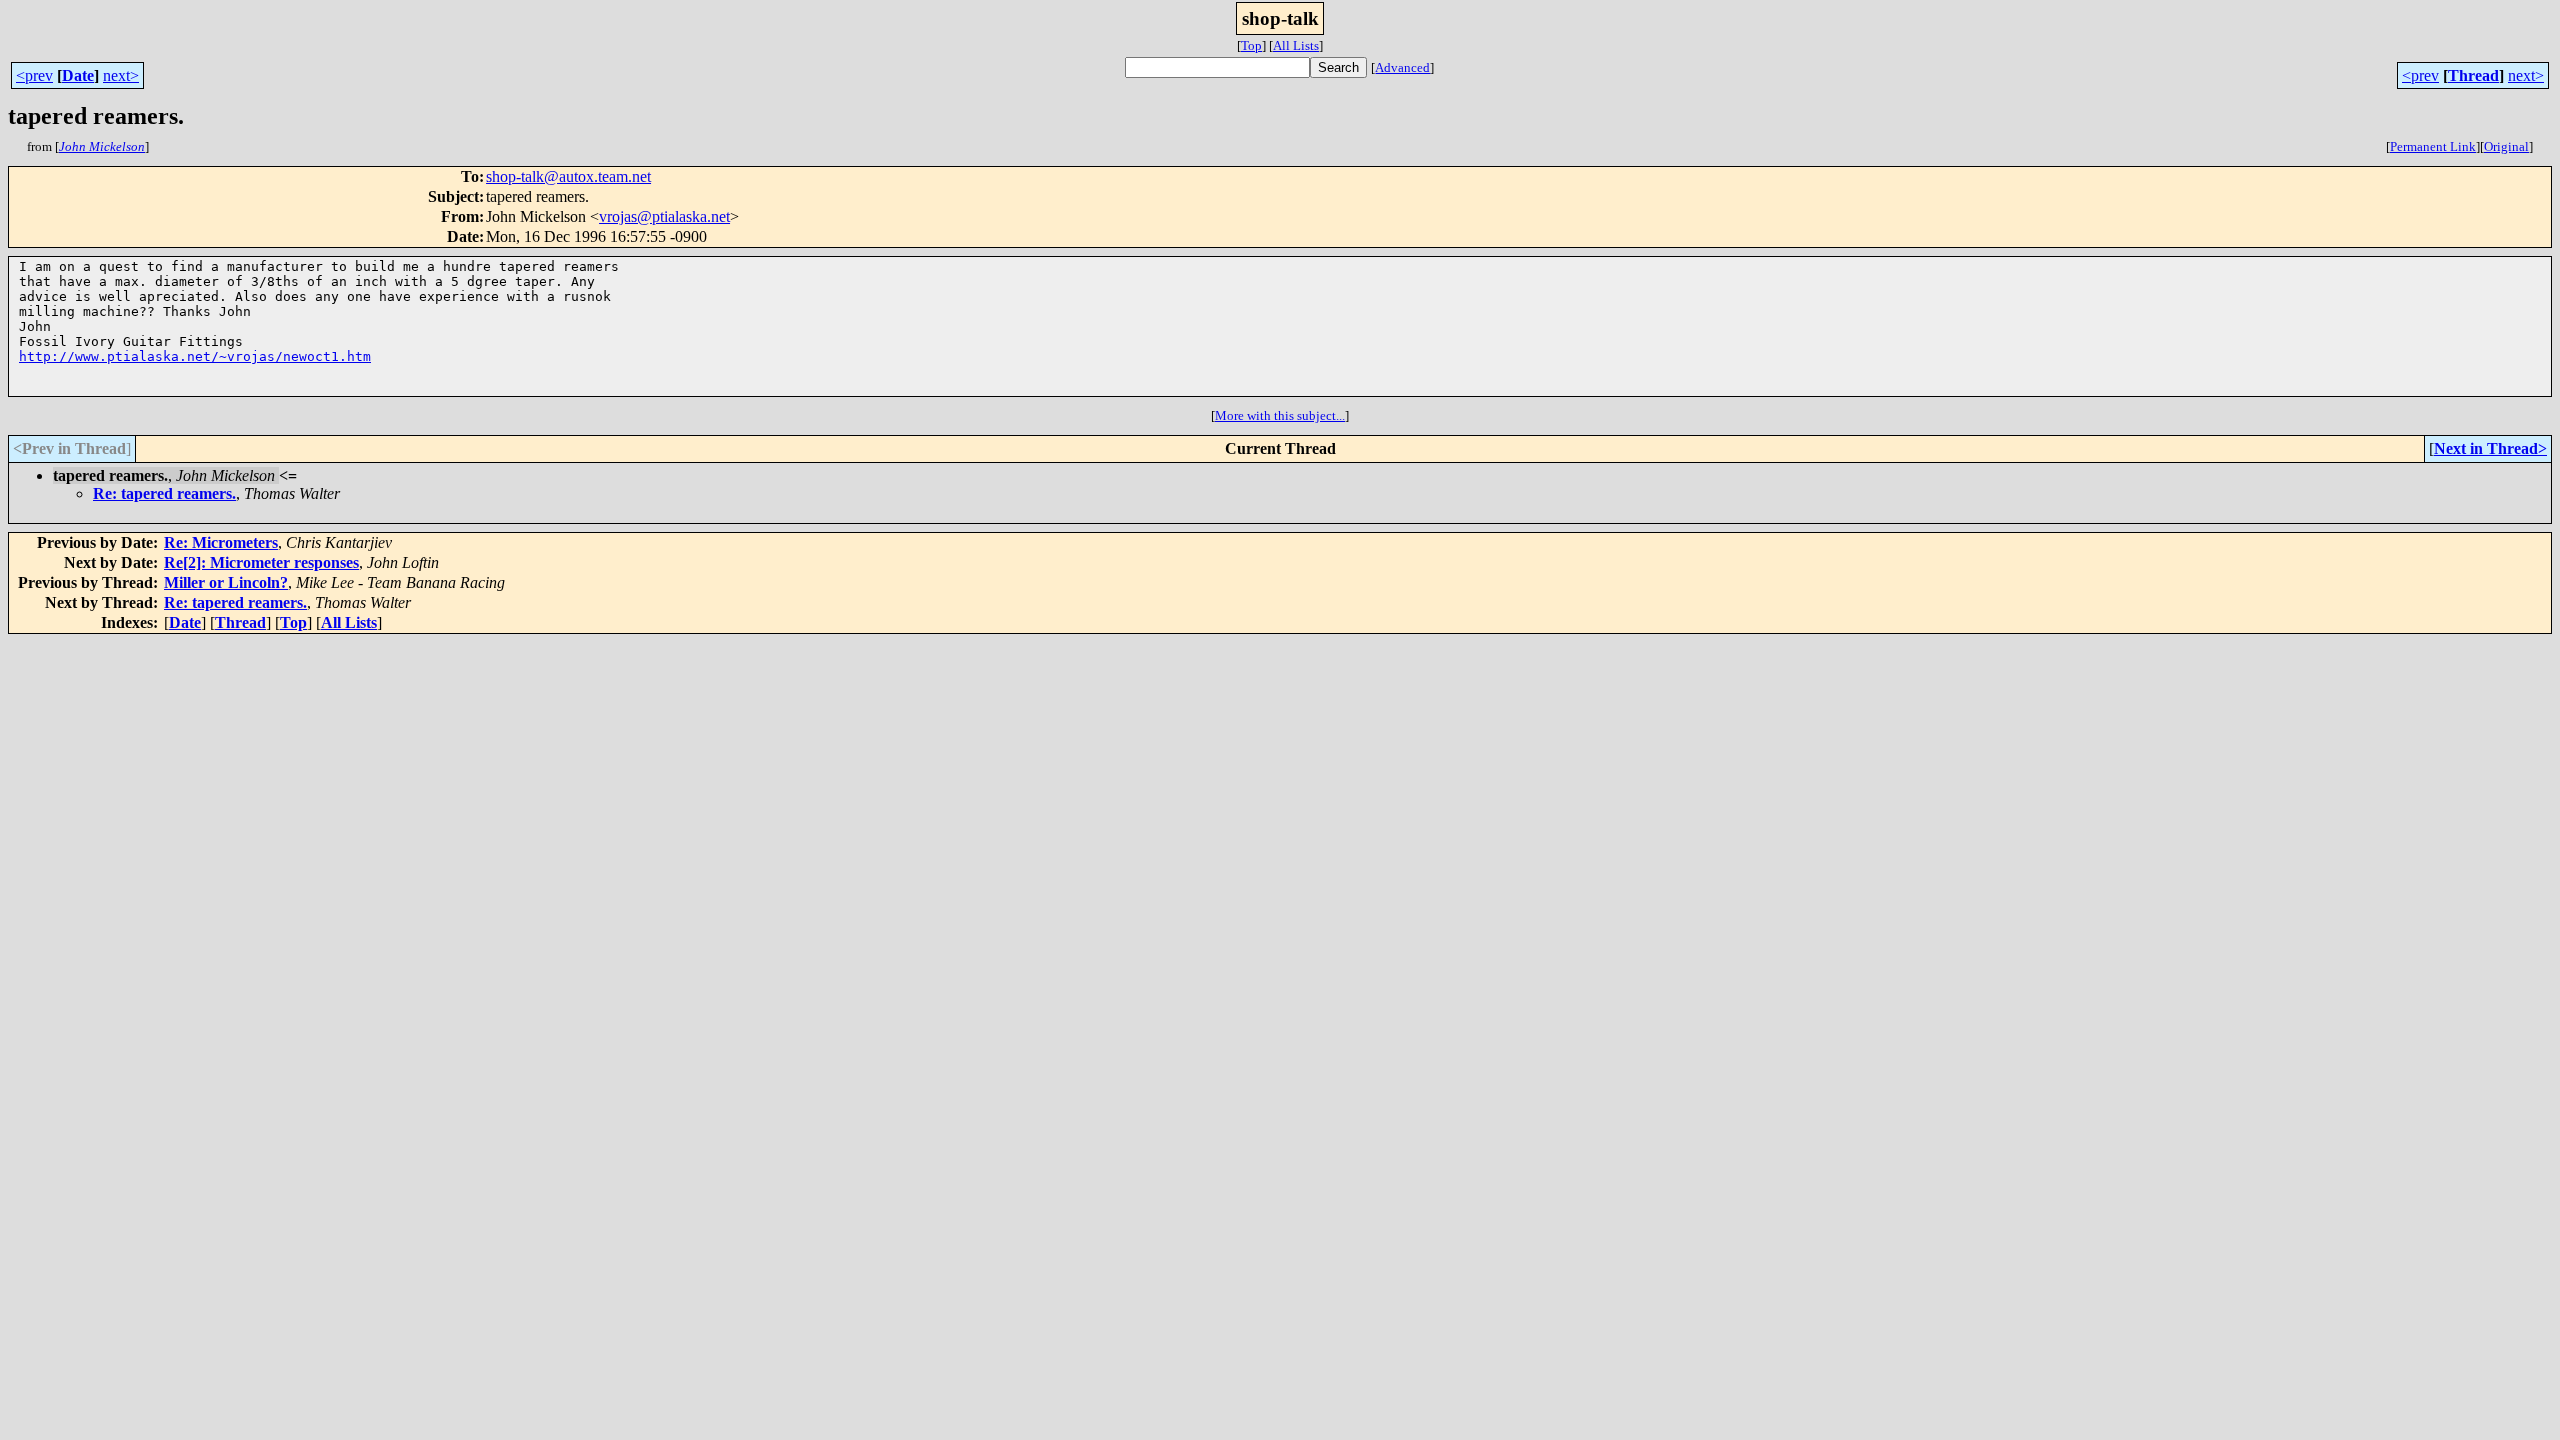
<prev (34, 75)
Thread (2473, 75)
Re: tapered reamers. (164, 493)
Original (2506, 146)
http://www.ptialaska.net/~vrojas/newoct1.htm (195, 356)
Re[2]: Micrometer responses (261, 562)
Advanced (1402, 67)
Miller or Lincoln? (226, 582)
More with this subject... (1280, 415)
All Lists (1296, 45)
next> (121, 75)
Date (78, 75)
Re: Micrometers (221, 542)
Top (1251, 45)
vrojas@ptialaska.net (664, 216)
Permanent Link (2433, 146)
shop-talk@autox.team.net (568, 176)
